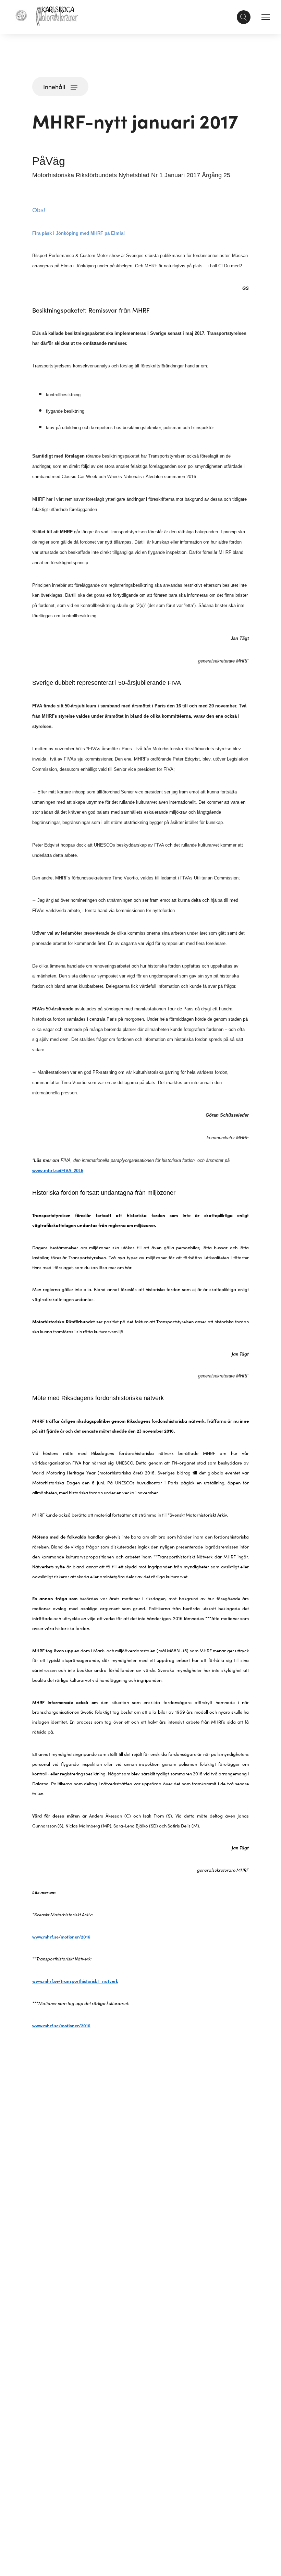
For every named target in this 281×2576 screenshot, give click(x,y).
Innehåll (54, 87)
